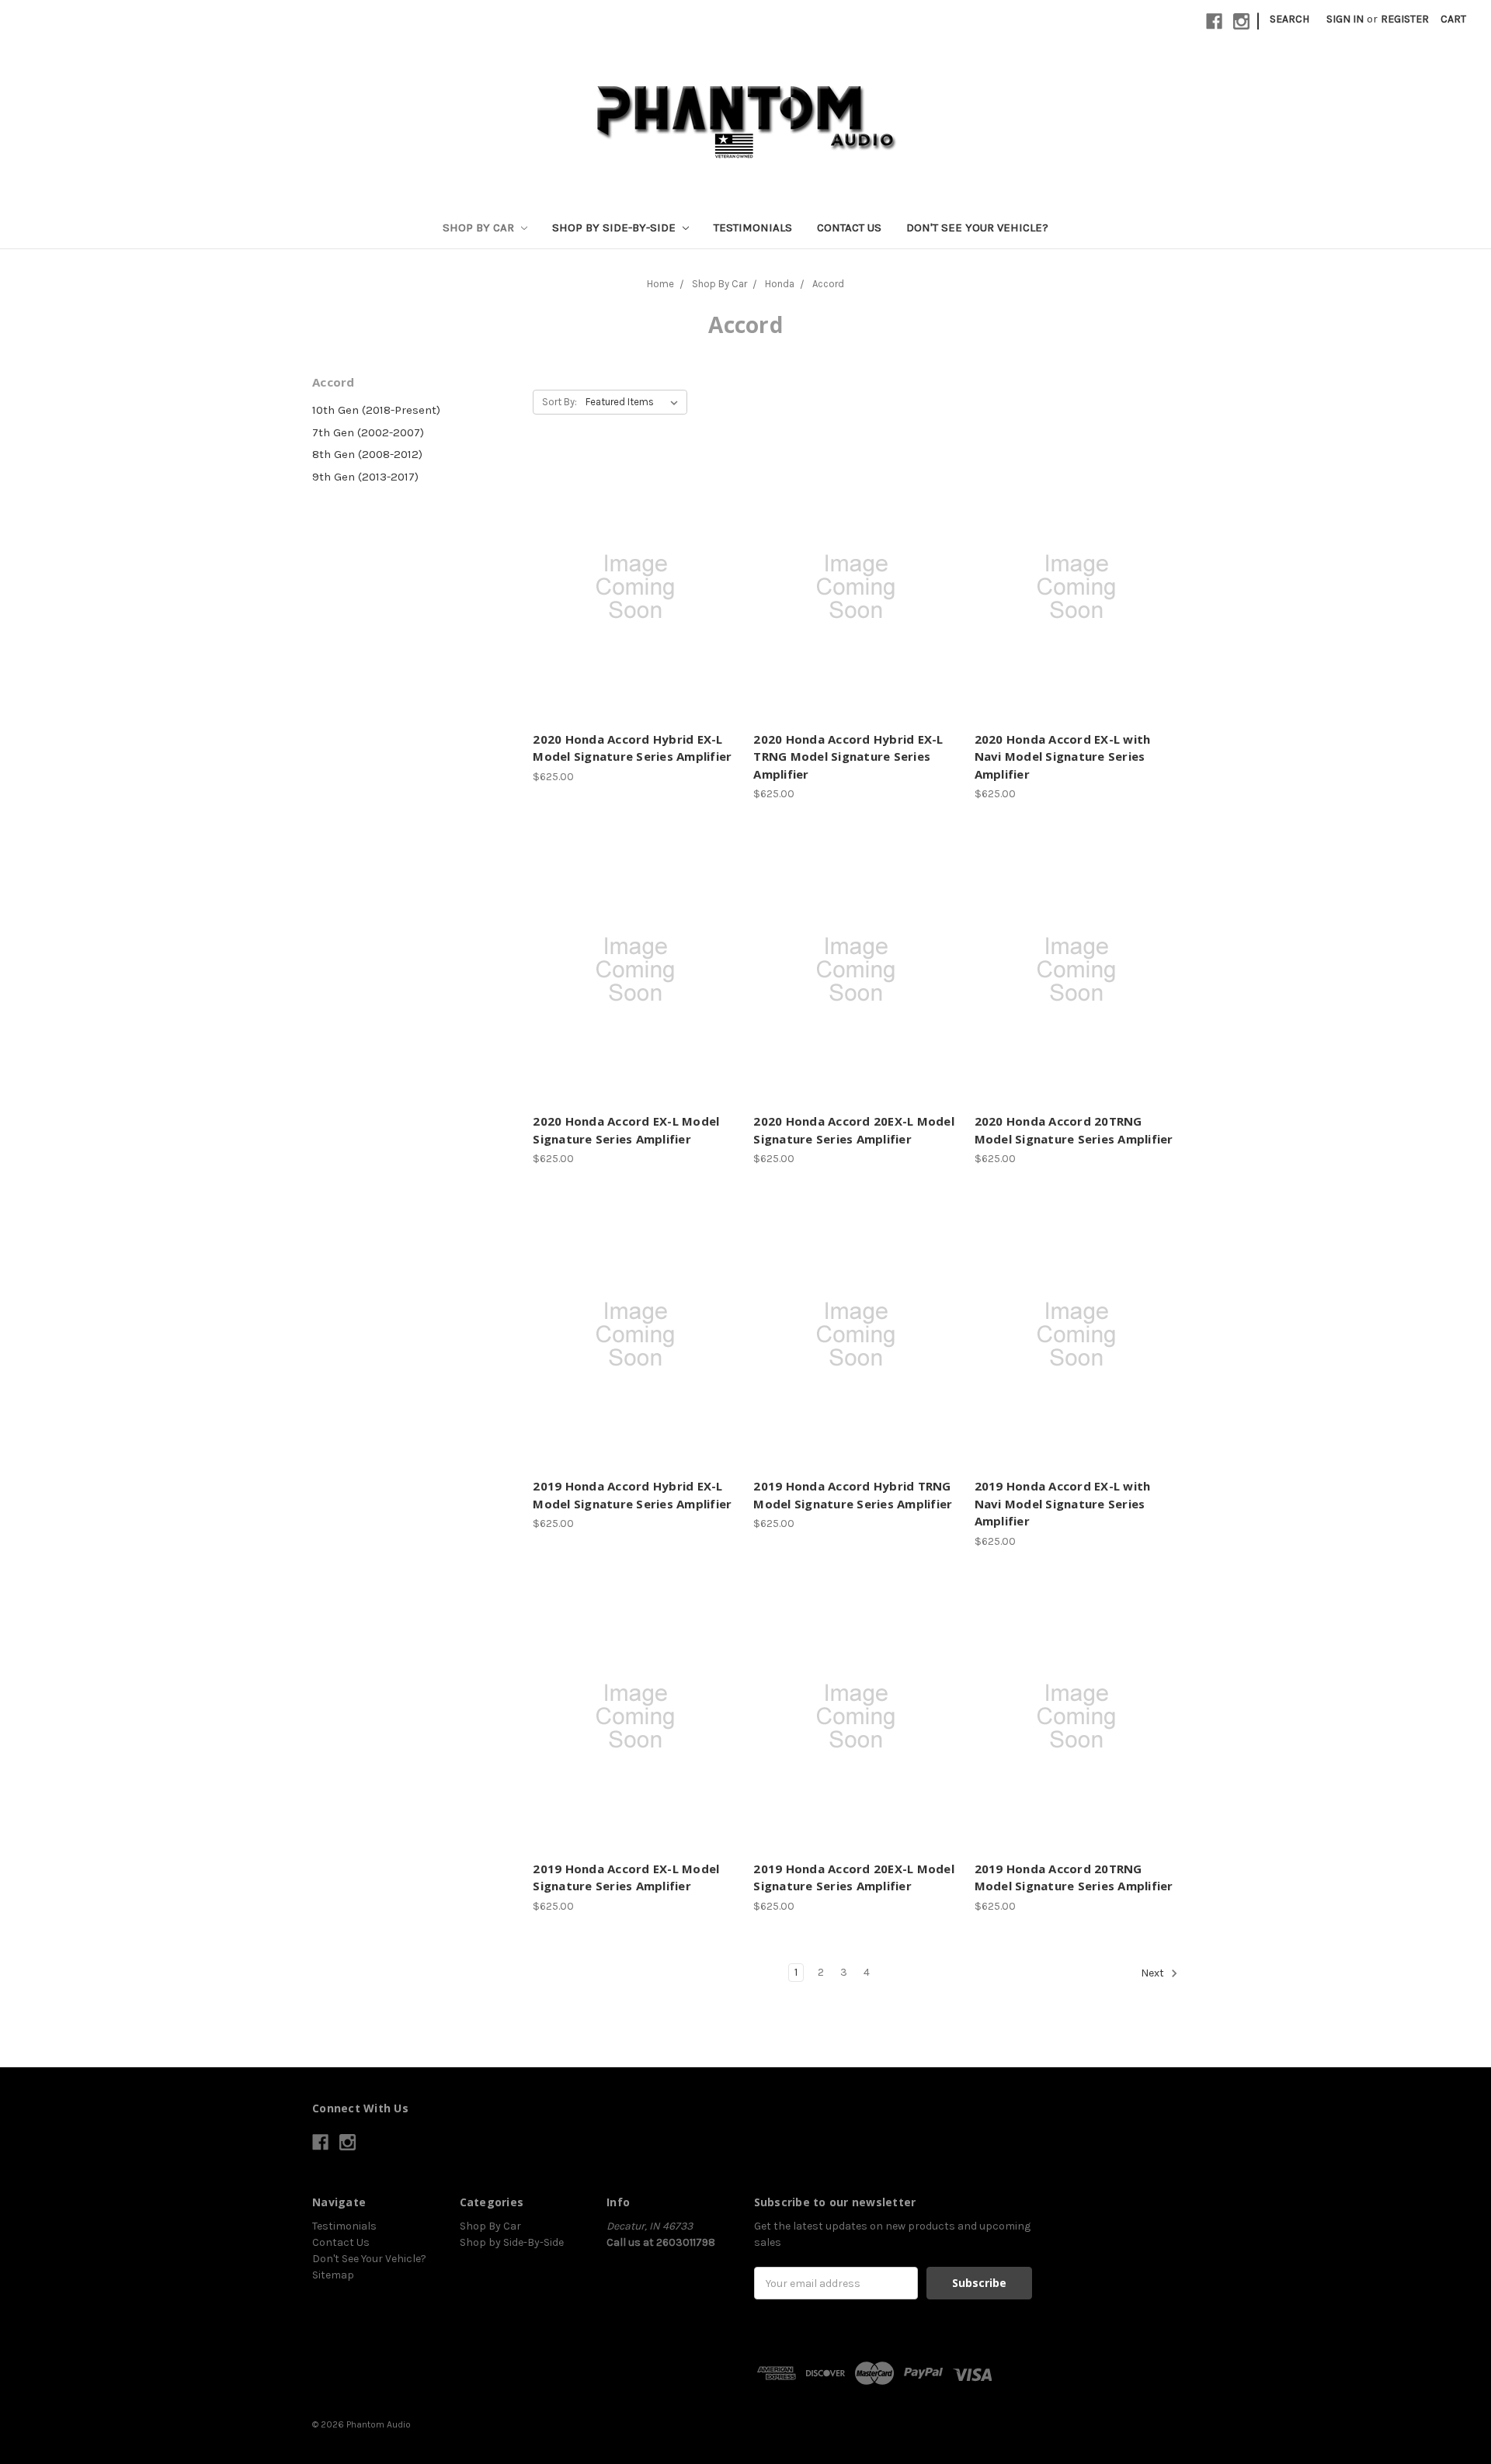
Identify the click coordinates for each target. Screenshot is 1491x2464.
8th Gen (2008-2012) (367, 454)
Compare (630, 588)
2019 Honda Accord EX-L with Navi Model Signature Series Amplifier (1063, 1503)
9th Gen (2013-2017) (365, 477)
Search (1289, 19)
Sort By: (560, 402)
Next (1154, 1973)
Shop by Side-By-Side (615, 227)
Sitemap (333, 2275)
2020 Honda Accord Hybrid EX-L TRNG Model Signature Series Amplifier (848, 757)
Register (1405, 19)
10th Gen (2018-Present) (376, 410)
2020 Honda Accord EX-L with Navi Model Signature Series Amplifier (1063, 757)
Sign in (1345, 19)
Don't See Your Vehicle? (977, 227)
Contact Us (849, 227)
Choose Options (635, 615)
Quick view (635, 560)
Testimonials (753, 227)
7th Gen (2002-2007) (368, 432)
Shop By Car (480, 227)
